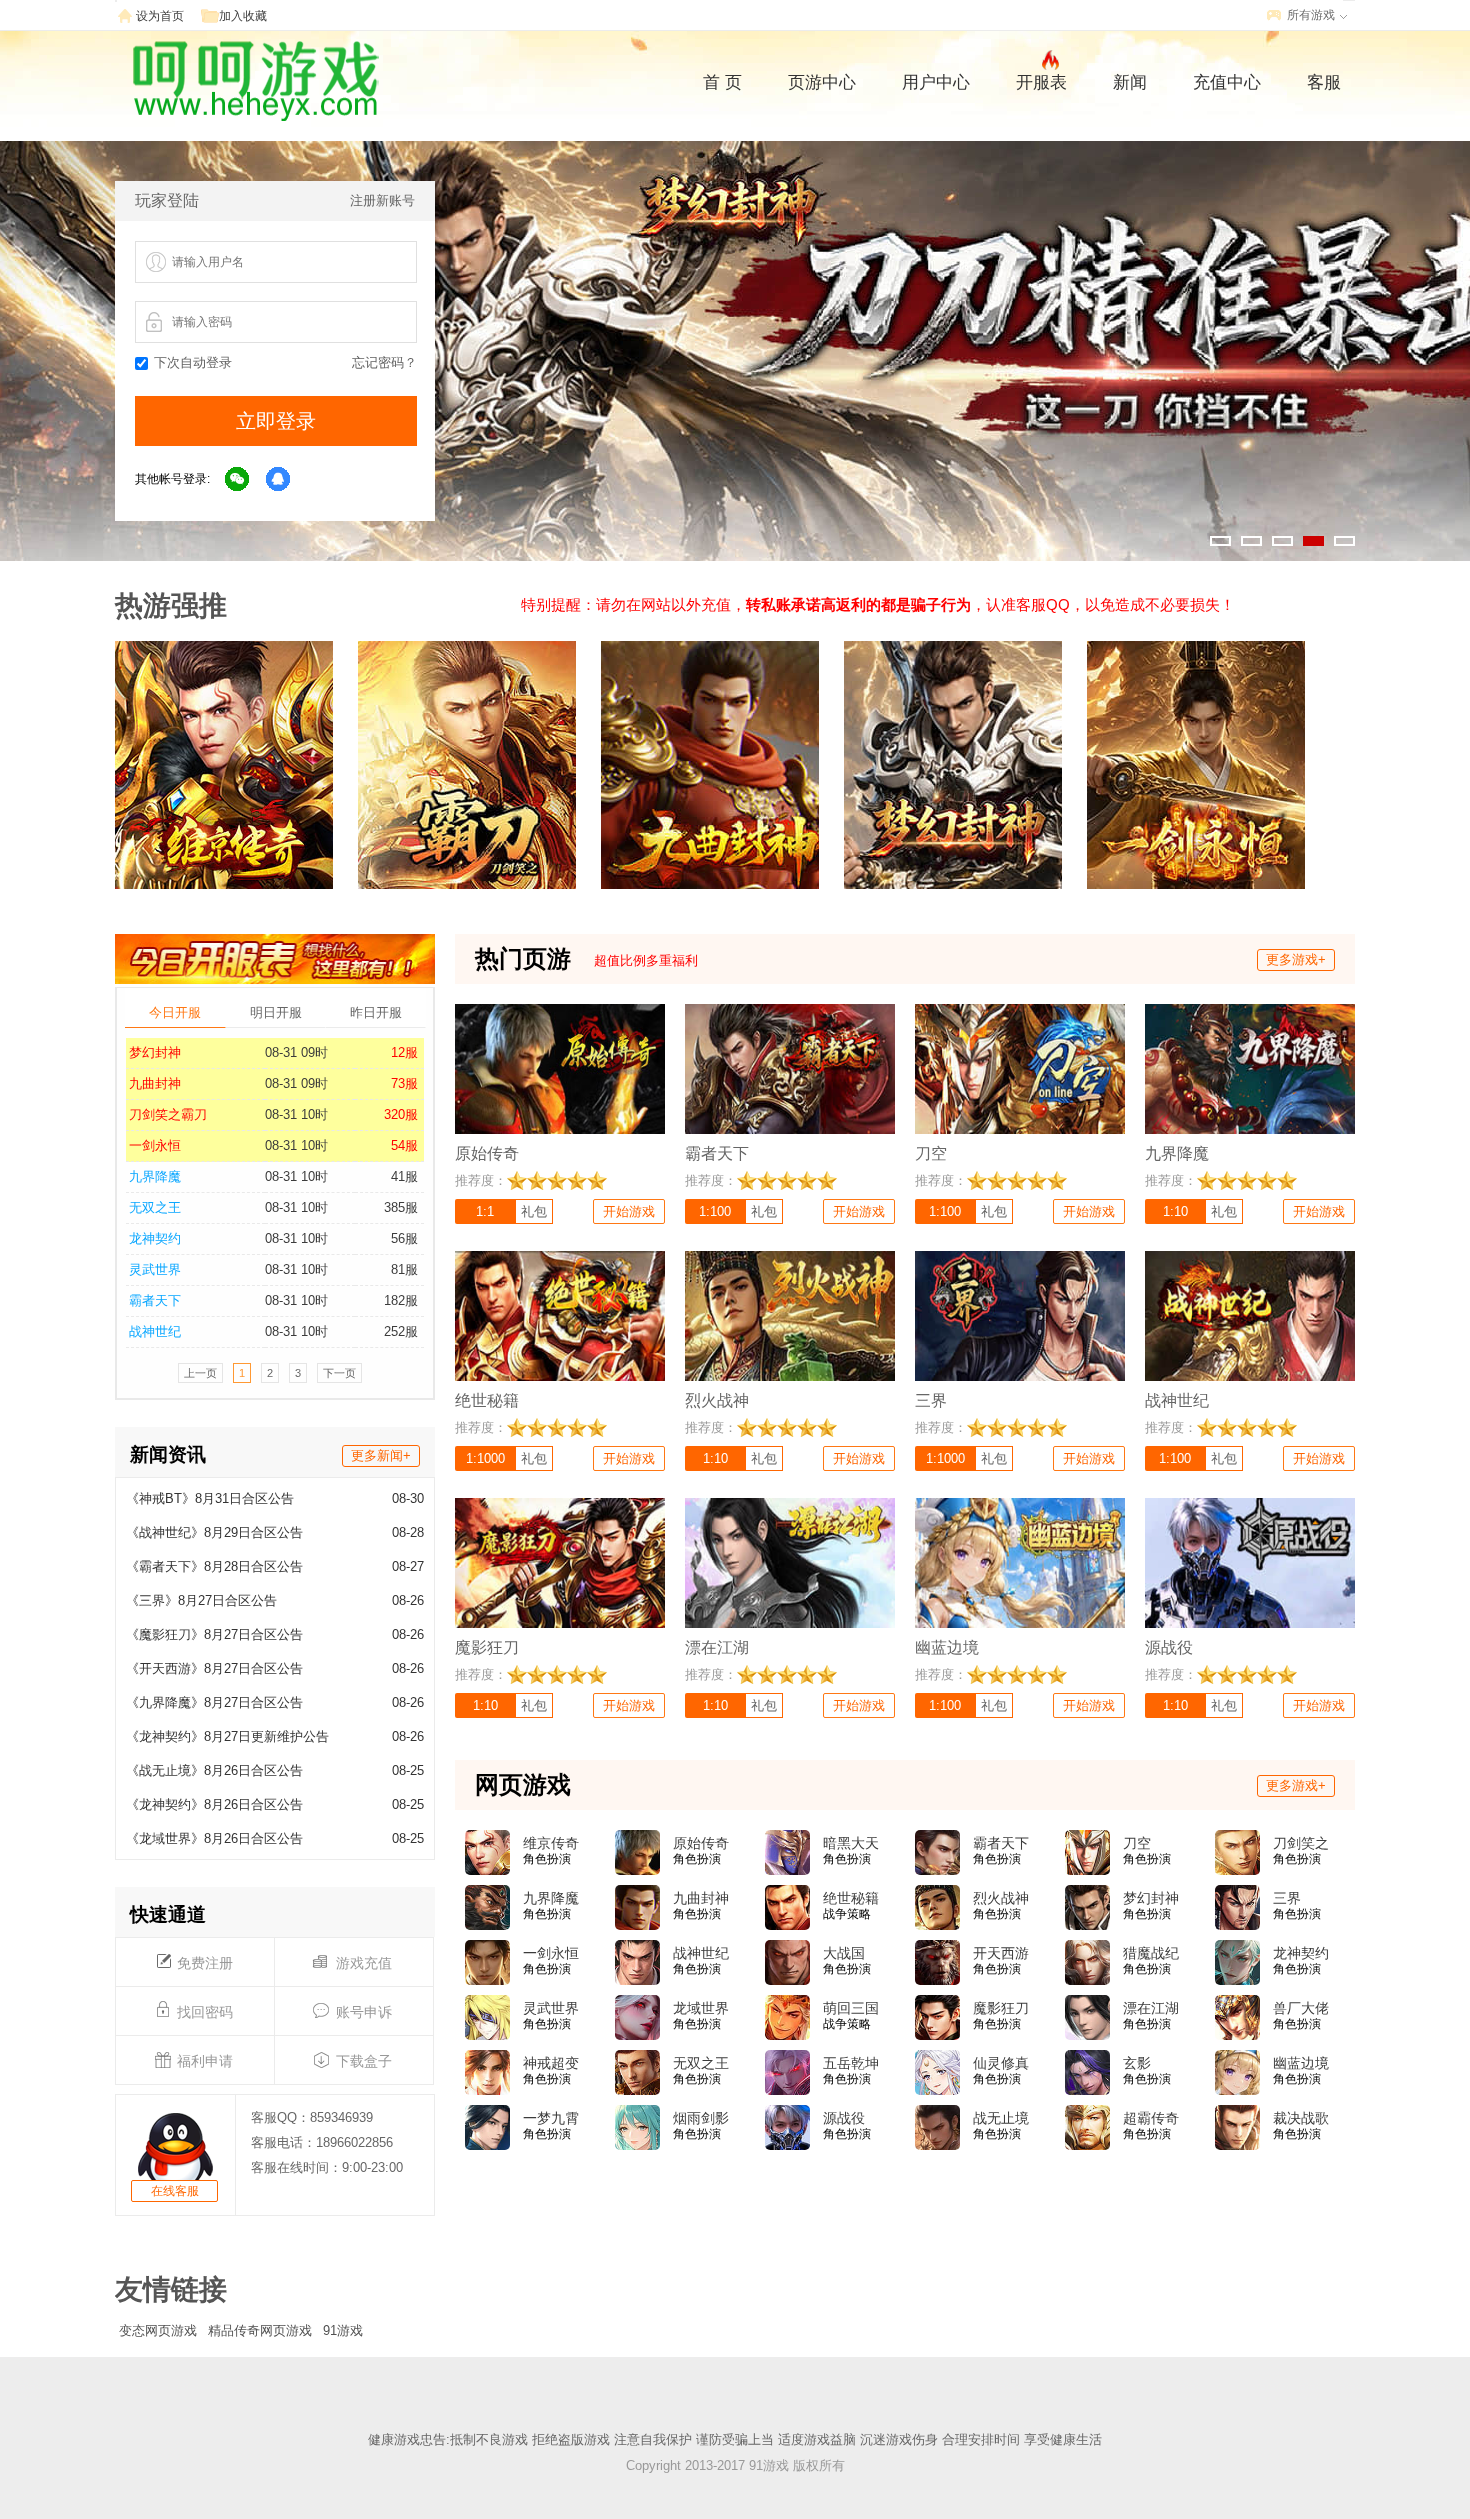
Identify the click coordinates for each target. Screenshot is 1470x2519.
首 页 (722, 82)
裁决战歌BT (1301, 2119)
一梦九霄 (551, 2118)
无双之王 (155, 1207)
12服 (404, 1052)
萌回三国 (851, 2008)
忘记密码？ (384, 362)
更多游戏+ (1296, 959)
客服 (1324, 82)
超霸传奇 (1151, 2118)
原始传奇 (701, 1843)
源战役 (844, 2118)
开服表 (1041, 82)
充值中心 (1227, 82)
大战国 (844, 1953)
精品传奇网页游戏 (260, 2330)
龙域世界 (701, 2008)
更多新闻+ (381, 1455)
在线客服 (175, 2191)
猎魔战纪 (1151, 1953)
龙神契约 (155, 1238)
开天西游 (1001, 1953)
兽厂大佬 (1301, 2008)
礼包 (534, 1211)
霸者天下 (155, 1300)
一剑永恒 (155, 1145)
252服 (401, 1331)
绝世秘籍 (851, 1898)
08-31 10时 (296, 1114)
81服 (404, 1269)
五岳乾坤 (851, 2063)
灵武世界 (155, 1269)
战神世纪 (155, 1331)
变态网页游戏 (158, 2330)
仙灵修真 (1001, 2063)
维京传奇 (551, 1843)
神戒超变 (551, 2063)
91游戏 (343, 2330)
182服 (401, 1300)
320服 (401, 1114)
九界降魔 (155, 1176)
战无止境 (1001, 2118)
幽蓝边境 (1301, 2063)
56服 (404, 1238)
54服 (404, 1145)
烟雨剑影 (701, 2118)
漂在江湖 (1151, 2008)
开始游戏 (629, 1211)
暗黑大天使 (851, 1844)
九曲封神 (155, 1083)
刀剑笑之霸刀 (168, 1114)
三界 (1287, 1898)
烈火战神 (1001, 1898)
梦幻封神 (155, 1052)
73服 (404, 1083)
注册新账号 (382, 200)
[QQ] (279, 480)
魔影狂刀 (1001, 2008)
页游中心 (822, 82)
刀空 (1137, 1843)
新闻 (1130, 82)
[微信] (238, 480)
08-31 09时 (296, 1052)
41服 (404, 1176)
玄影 (1137, 2063)
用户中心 (936, 82)
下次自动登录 (193, 362)
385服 (401, 1207)
